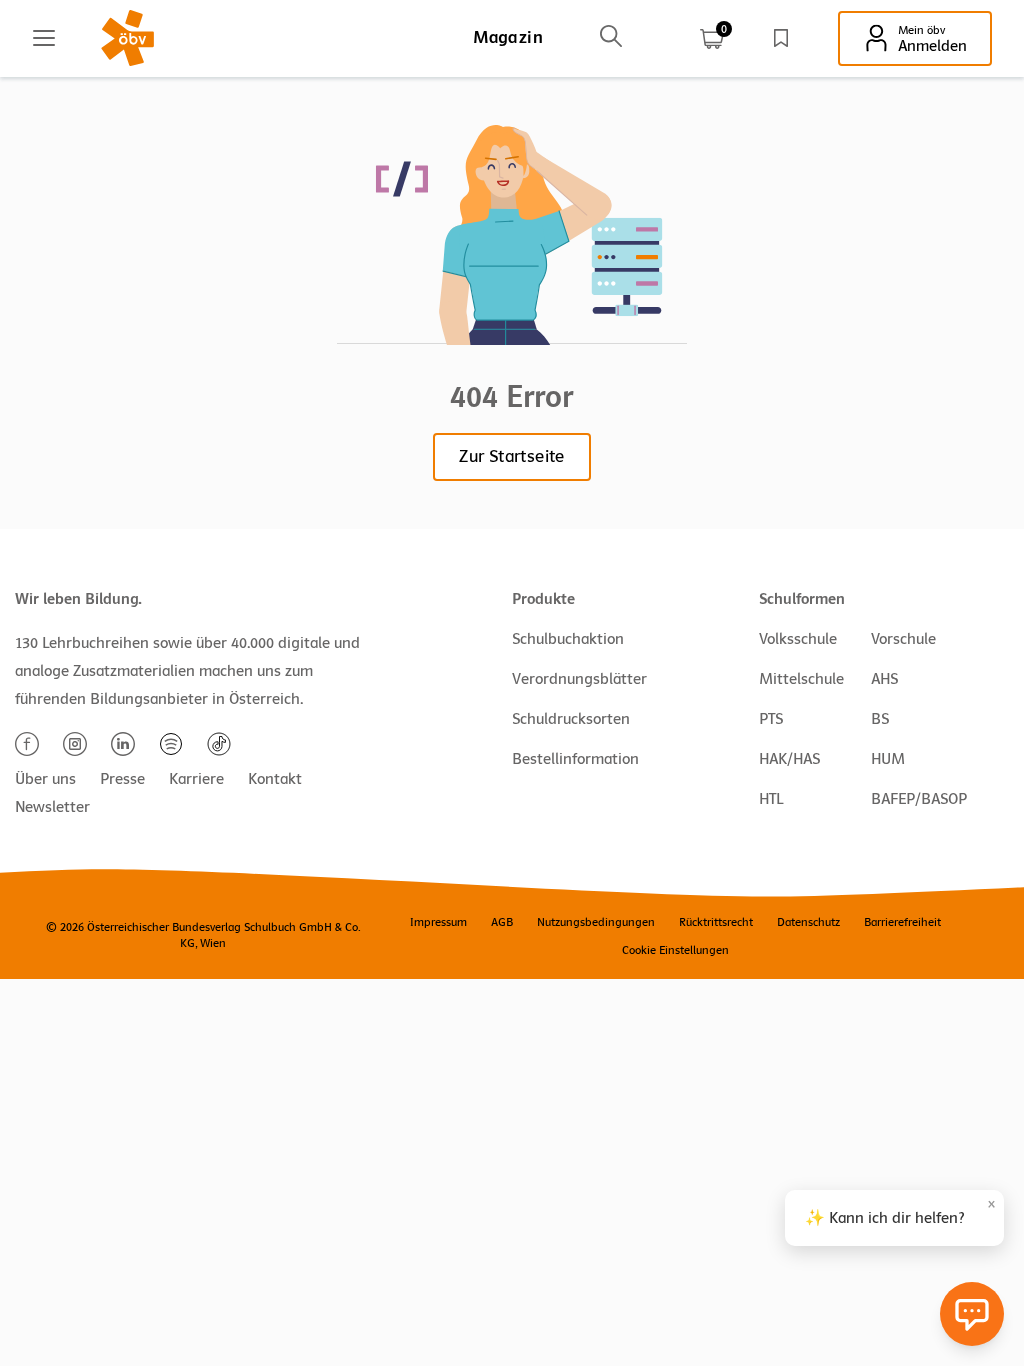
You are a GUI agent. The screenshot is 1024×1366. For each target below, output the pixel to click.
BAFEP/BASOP (919, 799)
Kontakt (275, 779)
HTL (771, 799)
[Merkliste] (781, 38)
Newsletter (52, 807)
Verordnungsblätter (579, 679)
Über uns (45, 779)
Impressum (438, 922)
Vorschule (903, 639)
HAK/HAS (789, 759)
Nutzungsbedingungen (596, 922)
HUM (888, 759)
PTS (771, 719)
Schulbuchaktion (568, 639)
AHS (884, 679)
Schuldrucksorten (571, 719)
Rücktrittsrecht (716, 922)
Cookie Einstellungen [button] (675, 950)
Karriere (196, 779)
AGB (502, 922)
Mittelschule (801, 679)
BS (880, 719)
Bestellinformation (575, 759)
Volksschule (798, 639)
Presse (122, 779)
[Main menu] (44, 38)
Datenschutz (808, 922)
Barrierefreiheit (902, 922)
